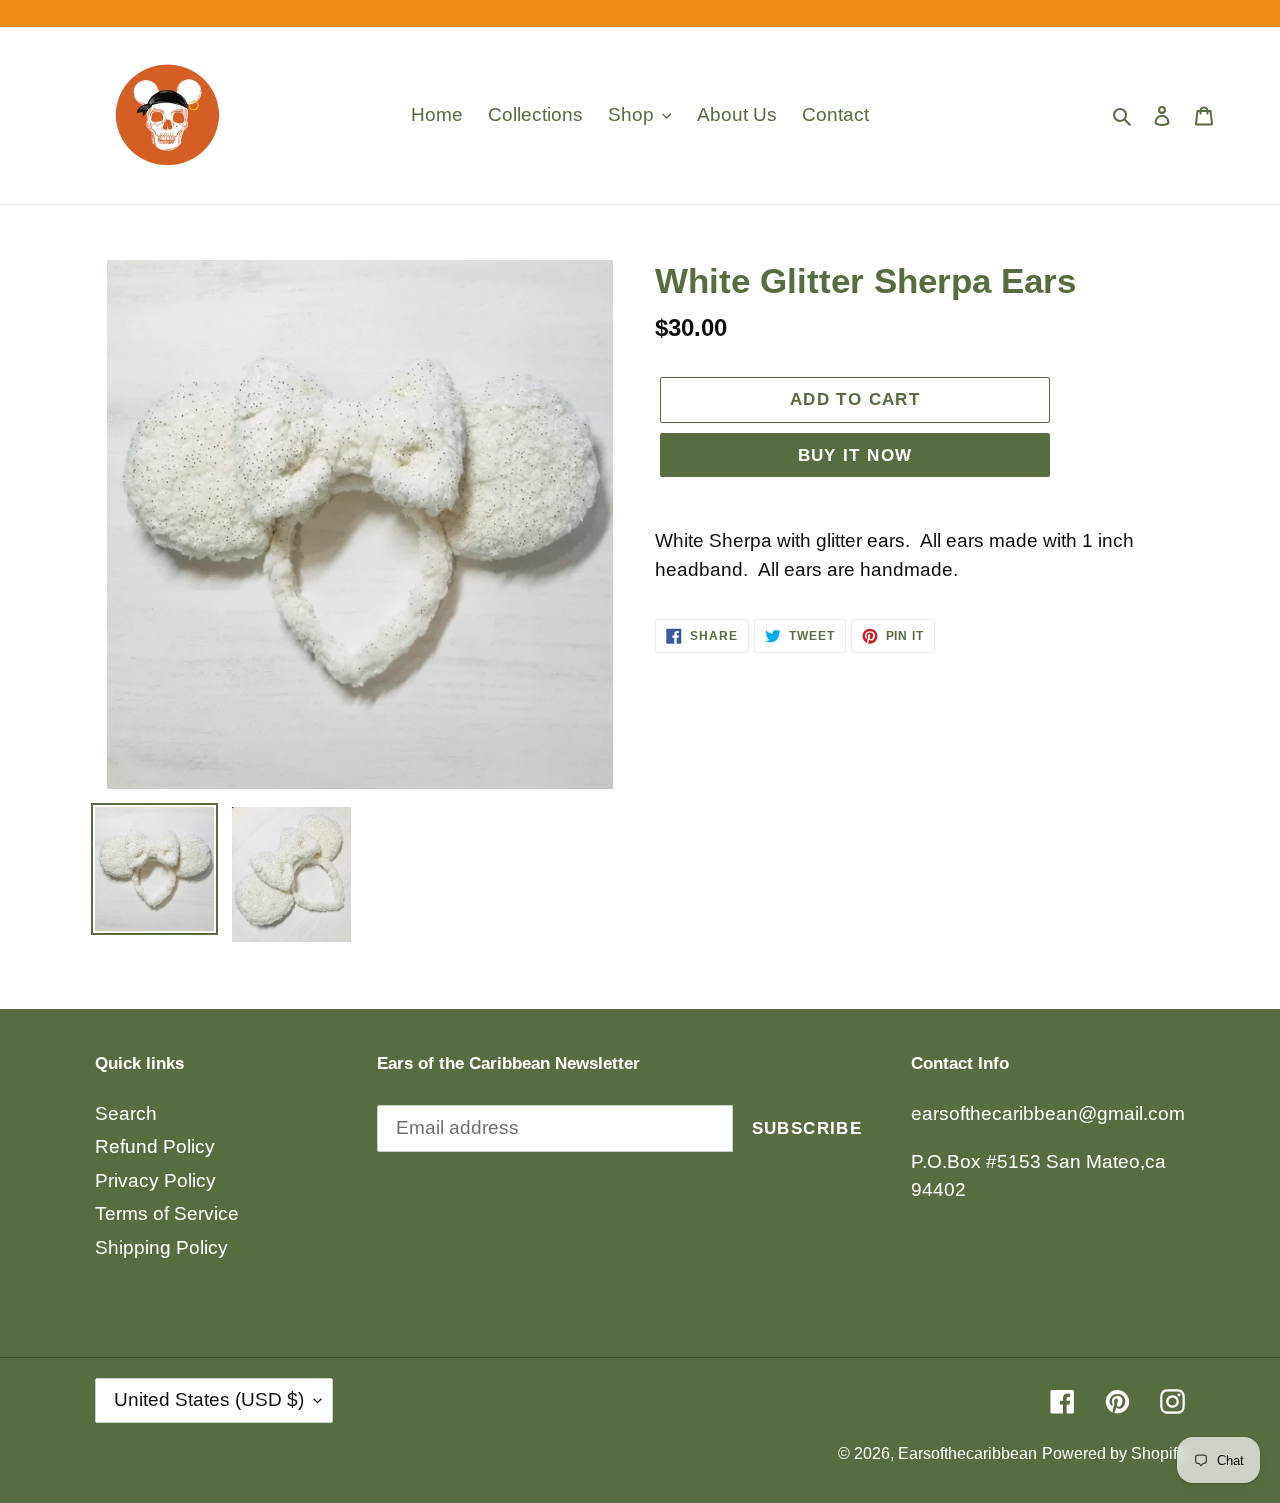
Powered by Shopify (1113, 1453)
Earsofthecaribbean (967, 1453)
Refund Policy (155, 1146)
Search (126, 1113)
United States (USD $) (209, 1399)
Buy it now (855, 455)
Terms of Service (167, 1213)
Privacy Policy (155, 1180)
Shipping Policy (161, 1247)
